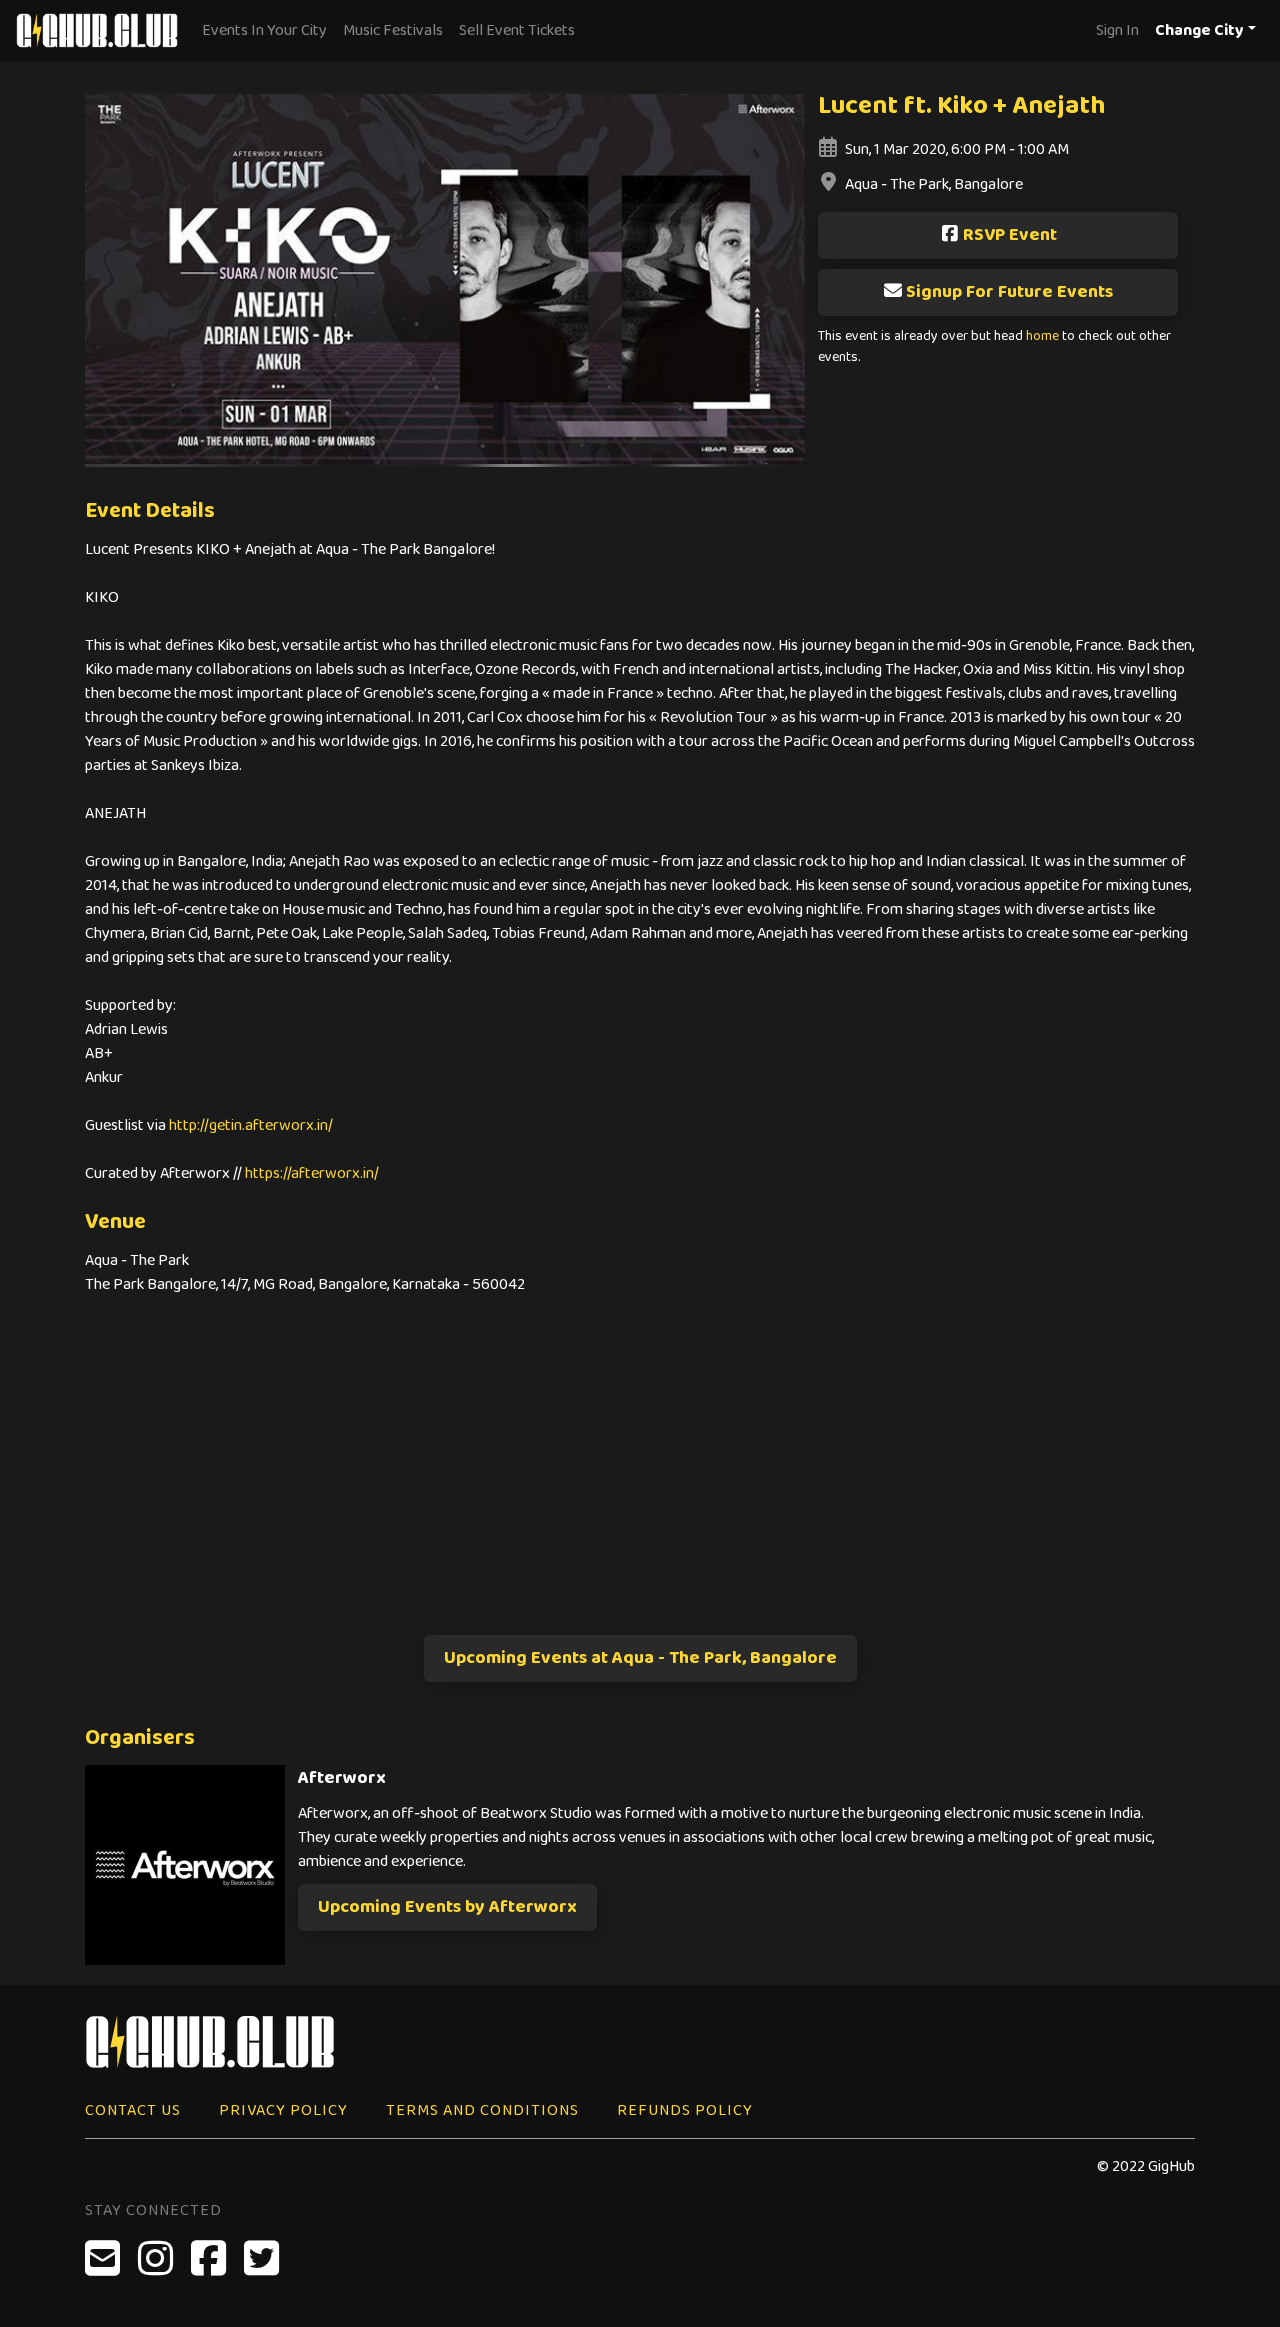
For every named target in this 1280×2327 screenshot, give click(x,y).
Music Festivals (393, 30)
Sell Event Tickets (517, 30)
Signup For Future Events (1009, 292)
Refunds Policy (685, 2110)
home (1042, 336)
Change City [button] (1199, 30)
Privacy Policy (283, 2110)
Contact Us (133, 2110)
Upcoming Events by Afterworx (447, 1907)
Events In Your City (264, 30)
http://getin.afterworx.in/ (251, 1125)
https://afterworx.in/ (312, 1173)
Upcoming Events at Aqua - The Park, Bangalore (640, 1658)
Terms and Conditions (482, 2110)
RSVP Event (1010, 235)
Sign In (1117, 30)
